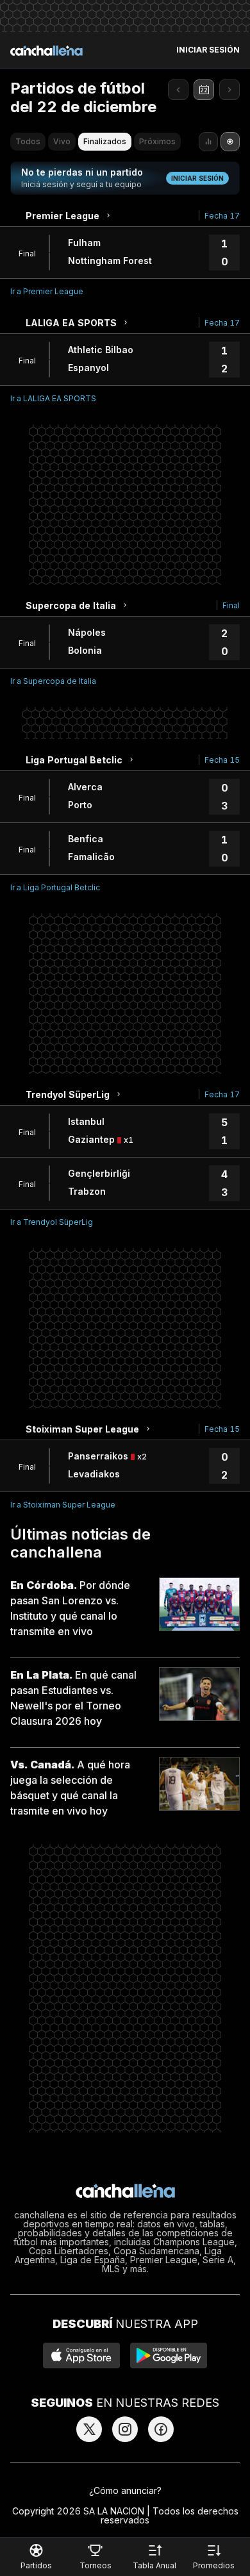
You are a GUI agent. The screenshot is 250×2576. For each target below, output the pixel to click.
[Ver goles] (230, 142)
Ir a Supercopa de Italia (53, 681)
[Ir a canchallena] (46, 51)
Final (231, 605)
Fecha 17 (222, 216)
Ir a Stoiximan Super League (63, 1505)
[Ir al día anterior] (178, 90)
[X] (89, 2429)
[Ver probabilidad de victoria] (208, 142)
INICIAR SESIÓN (208, 50)
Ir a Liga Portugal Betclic (55, 887)
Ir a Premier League (47, 291)
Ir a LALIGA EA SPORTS (53, 398)
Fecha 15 (222, 760)
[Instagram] (125, 2429)
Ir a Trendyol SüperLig (52, 1222)
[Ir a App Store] (81, 2356)
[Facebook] (161, 2429)
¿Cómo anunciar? (125, 2490)
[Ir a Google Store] (169, 2356)
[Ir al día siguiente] (229, 90)
